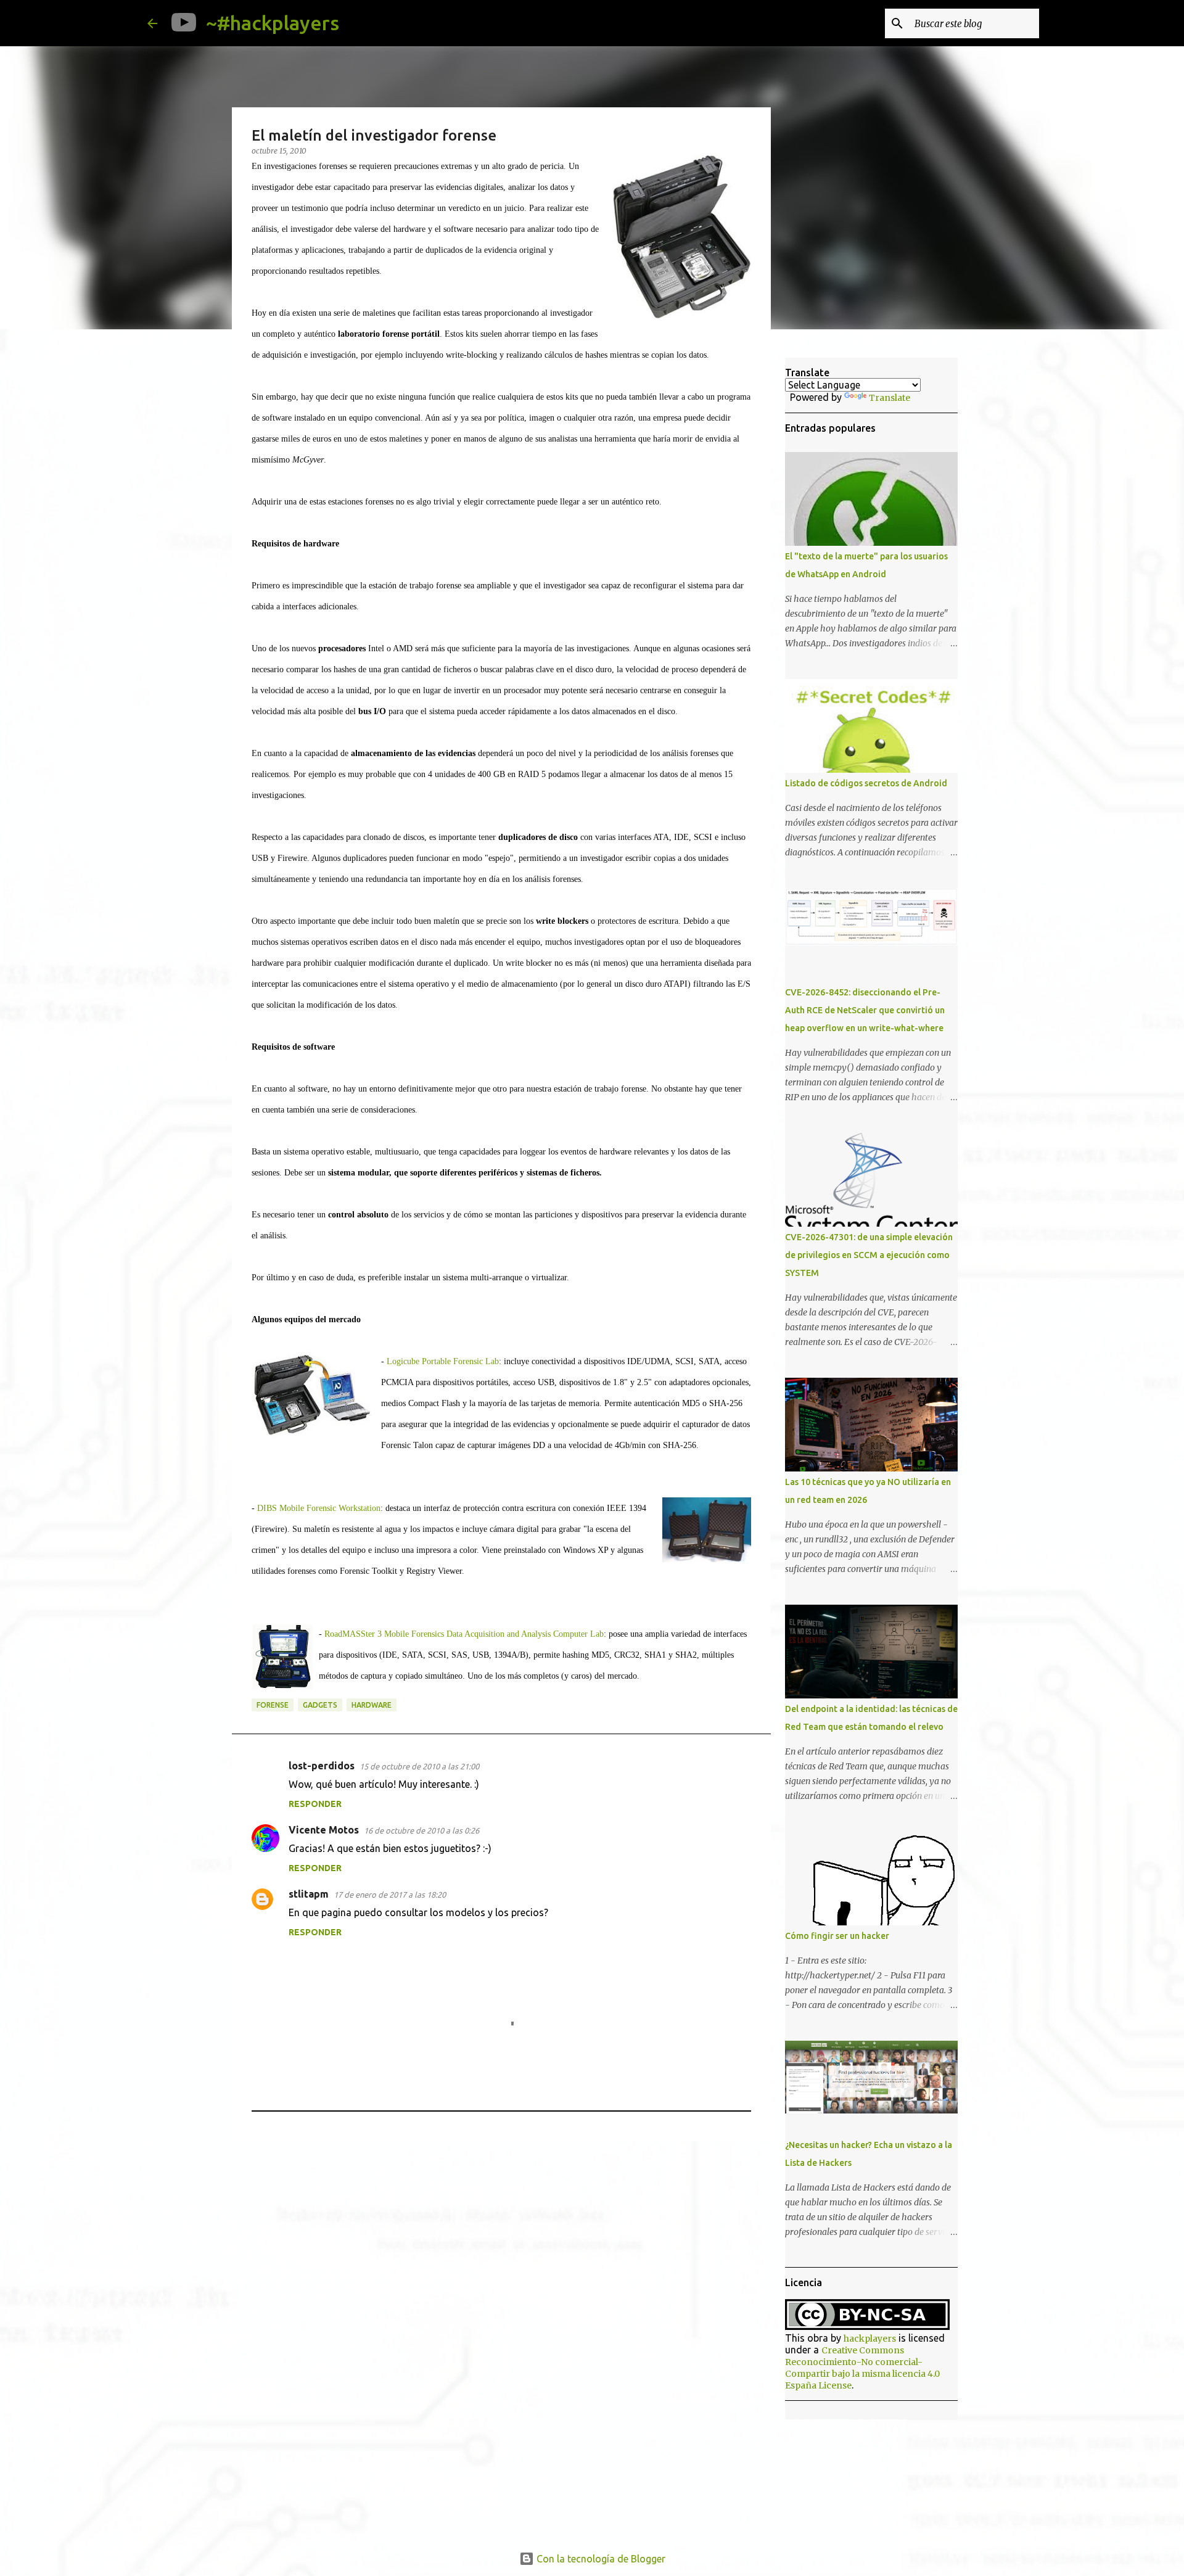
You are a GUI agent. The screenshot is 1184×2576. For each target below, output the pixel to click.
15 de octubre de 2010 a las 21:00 (419, 1766)
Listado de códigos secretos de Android (866, 783)
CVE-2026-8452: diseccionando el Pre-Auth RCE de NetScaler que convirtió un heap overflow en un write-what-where (865, 1010)
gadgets (320, 1705)
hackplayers (870, 2339)
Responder (315, 1804)
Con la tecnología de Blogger (600, 2559)
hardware (372, 1705)
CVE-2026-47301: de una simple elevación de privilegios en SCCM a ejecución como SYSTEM (869, 1255)
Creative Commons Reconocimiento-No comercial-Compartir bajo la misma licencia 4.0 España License (862, 2368)
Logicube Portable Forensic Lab (443, 1361)
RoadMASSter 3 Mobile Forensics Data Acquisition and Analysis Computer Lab (464, 1634)
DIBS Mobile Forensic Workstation (319, 1508)
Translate (890, 398)
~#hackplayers (273, 23)
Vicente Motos (324, 1830)
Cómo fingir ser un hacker (837, 1936)
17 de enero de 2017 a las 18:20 (390, 1895)
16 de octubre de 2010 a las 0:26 (421, 1830)
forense (273, 1705)
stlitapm (309, 1894)
